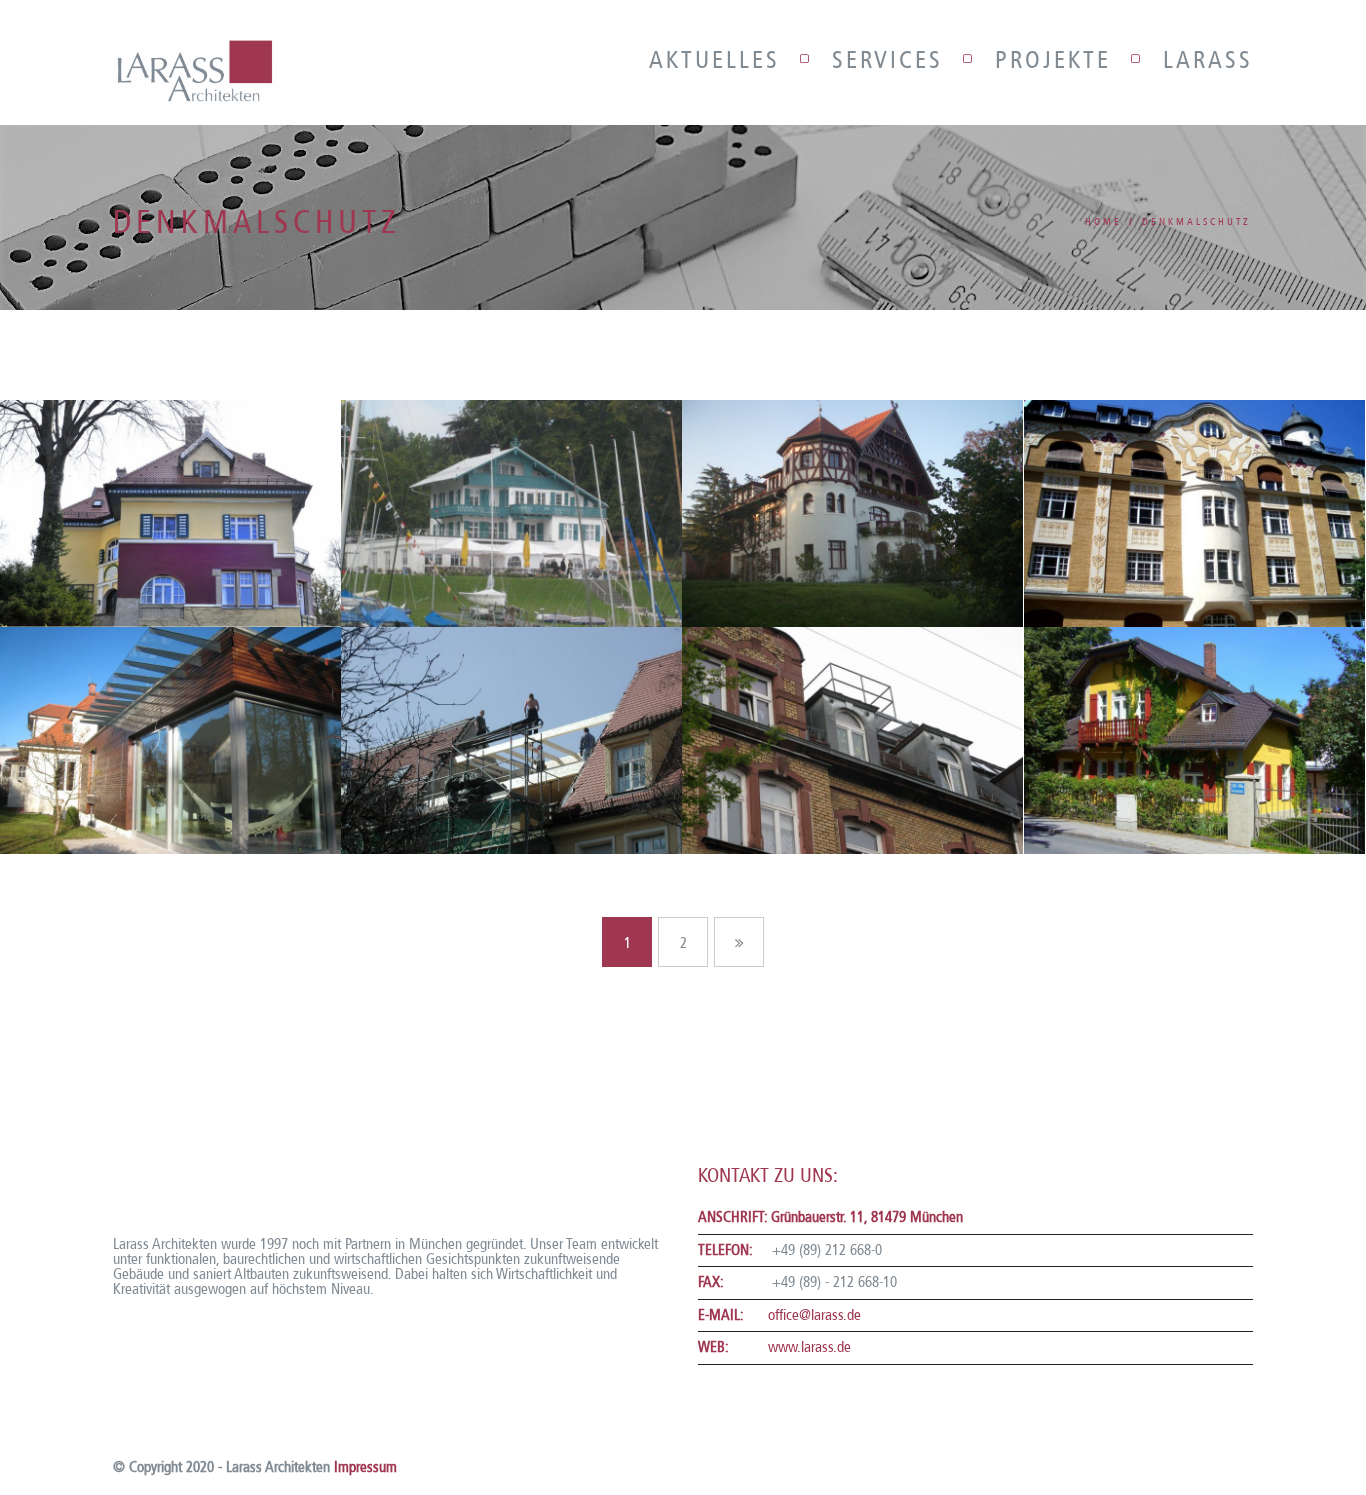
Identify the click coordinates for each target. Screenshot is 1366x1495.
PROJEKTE (1053, 60)
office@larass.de (814, 1315)
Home (1103, 222)
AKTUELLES (714, 60)
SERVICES (887, 60)
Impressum (365, 1467)
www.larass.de (809, 1347)
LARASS (1208, 60)
